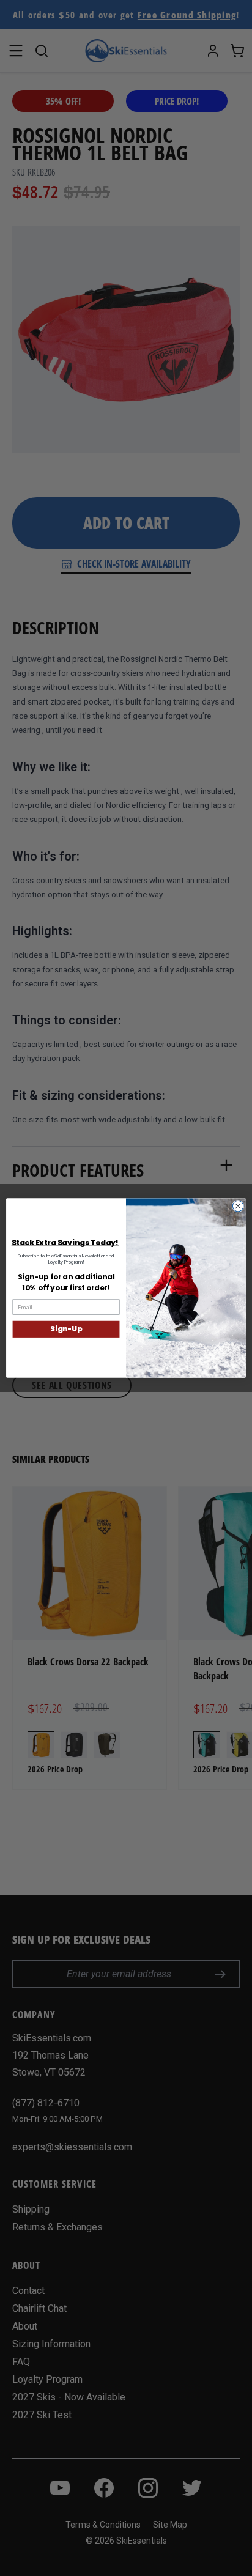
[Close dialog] (238, 1206)
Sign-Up (66, 1329)
